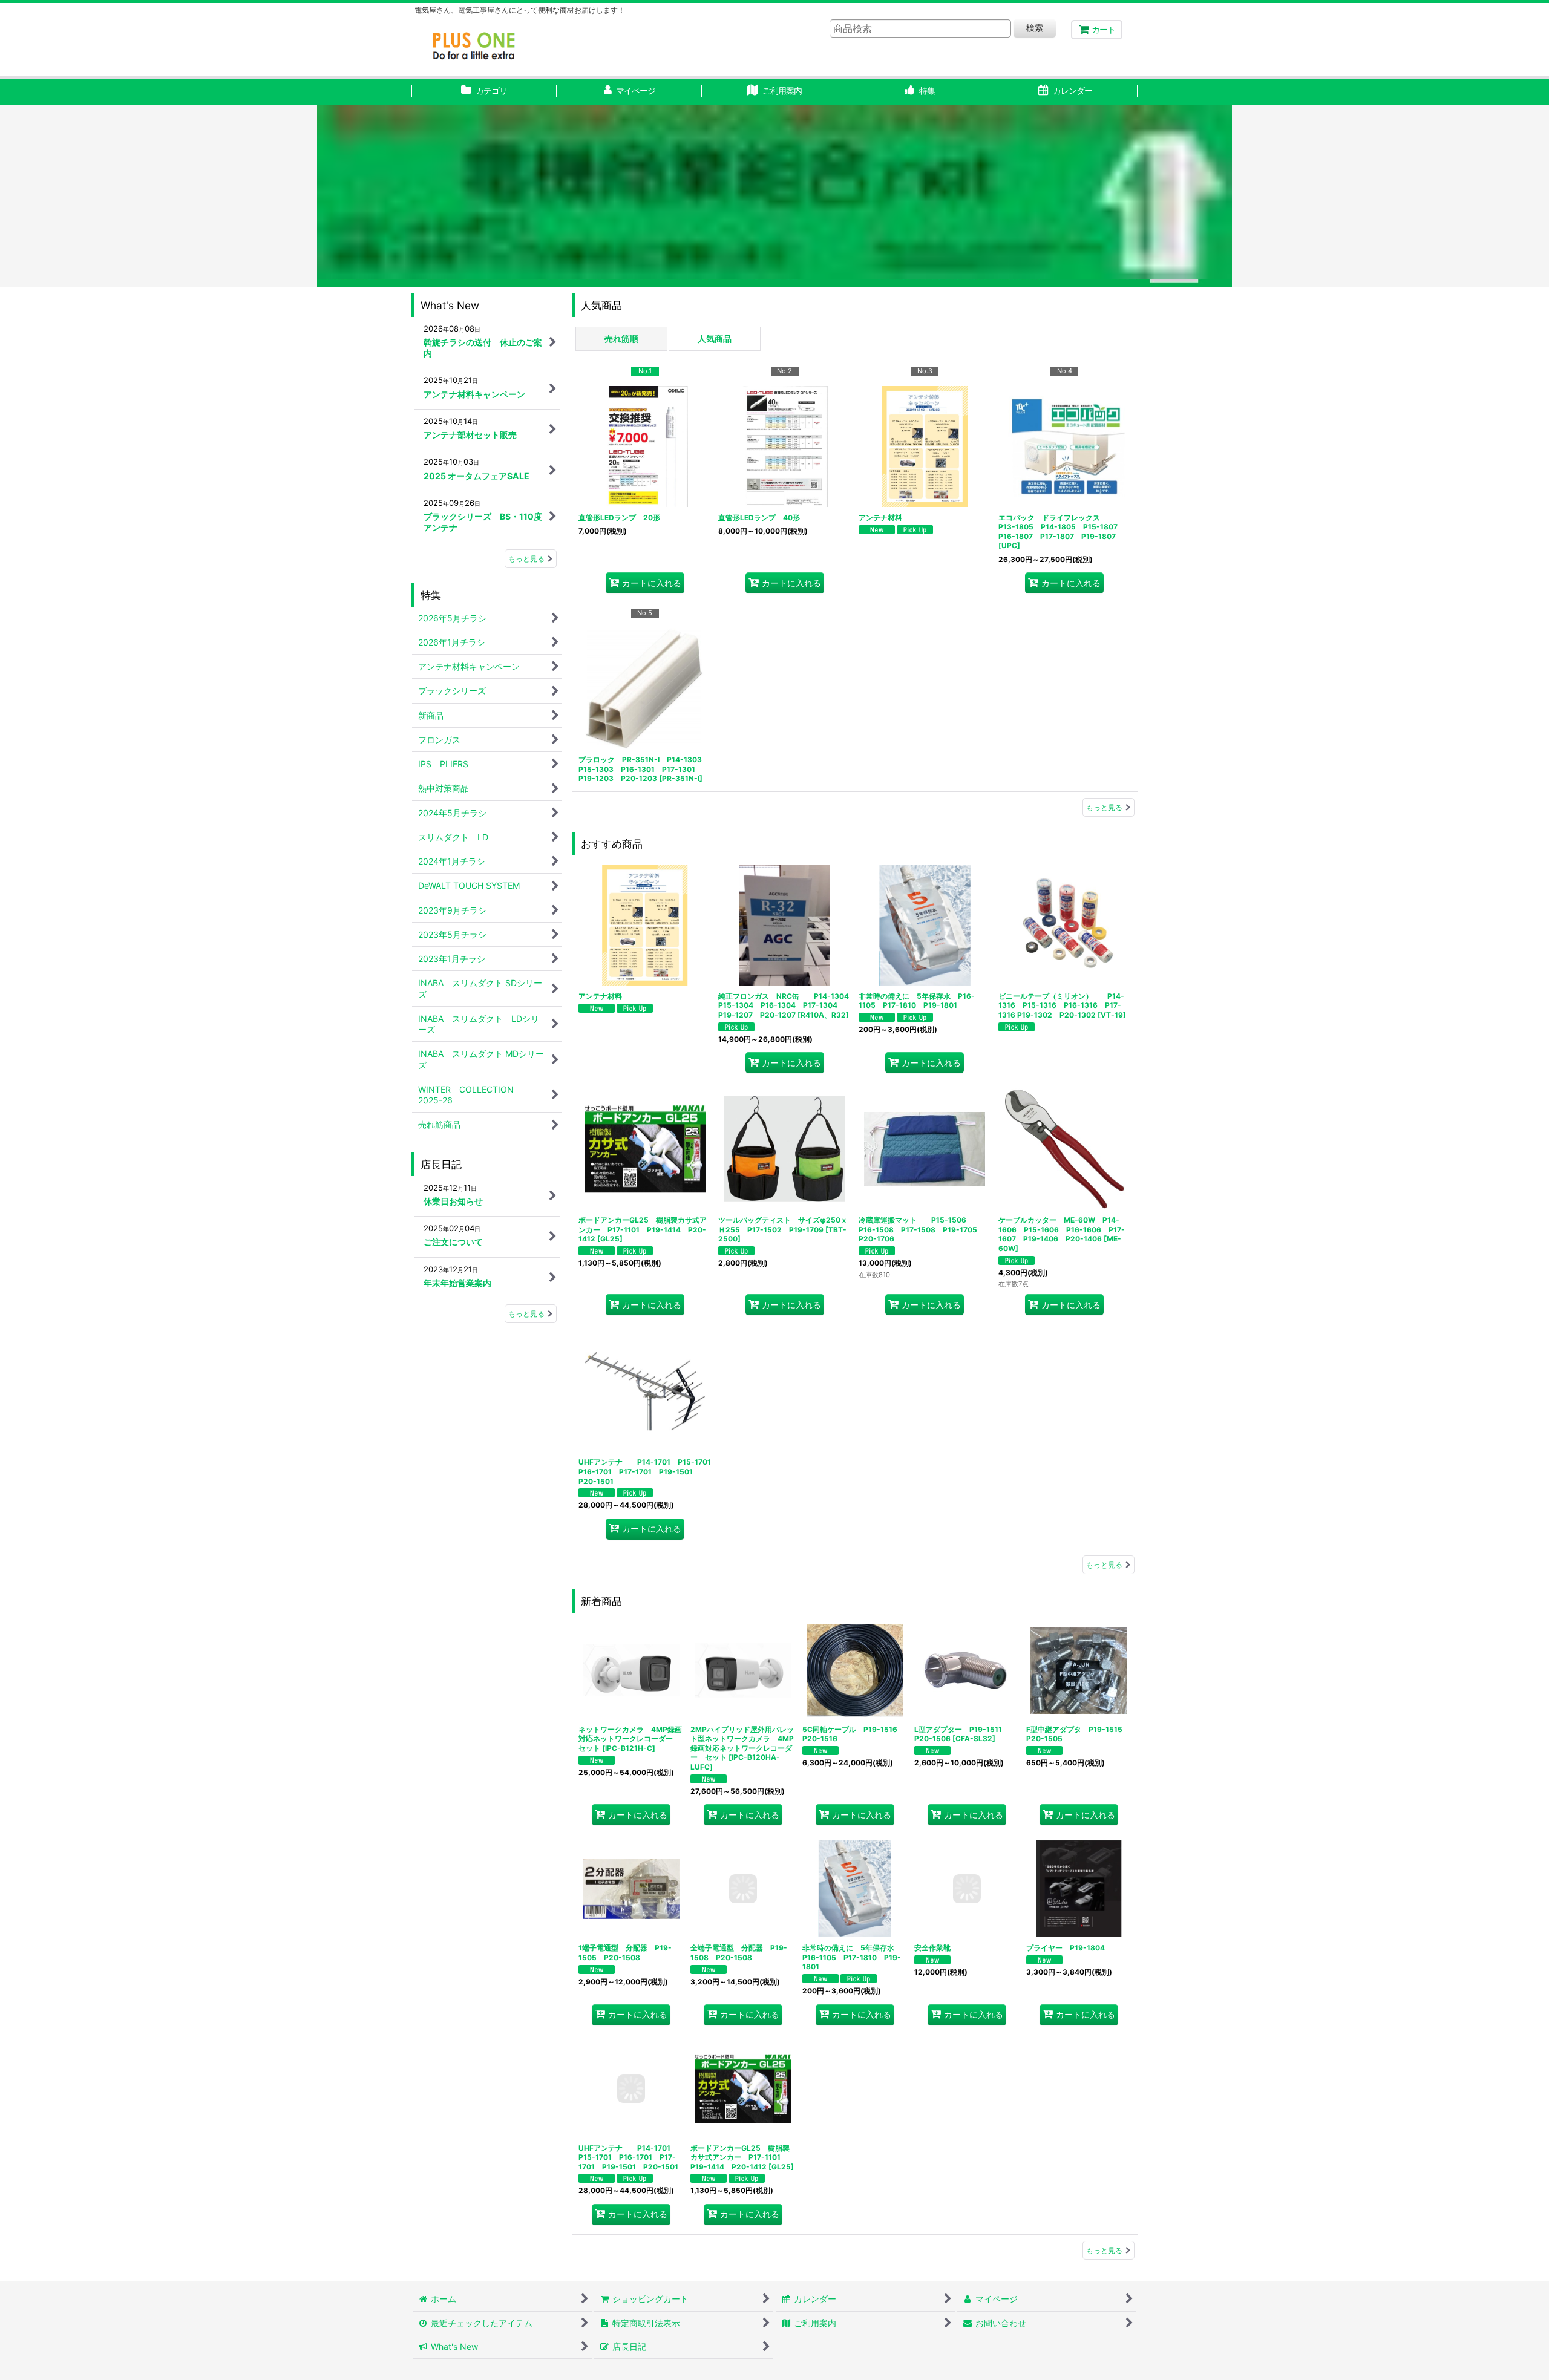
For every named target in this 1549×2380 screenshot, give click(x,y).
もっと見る (1104, 807)
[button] (920, 92)
